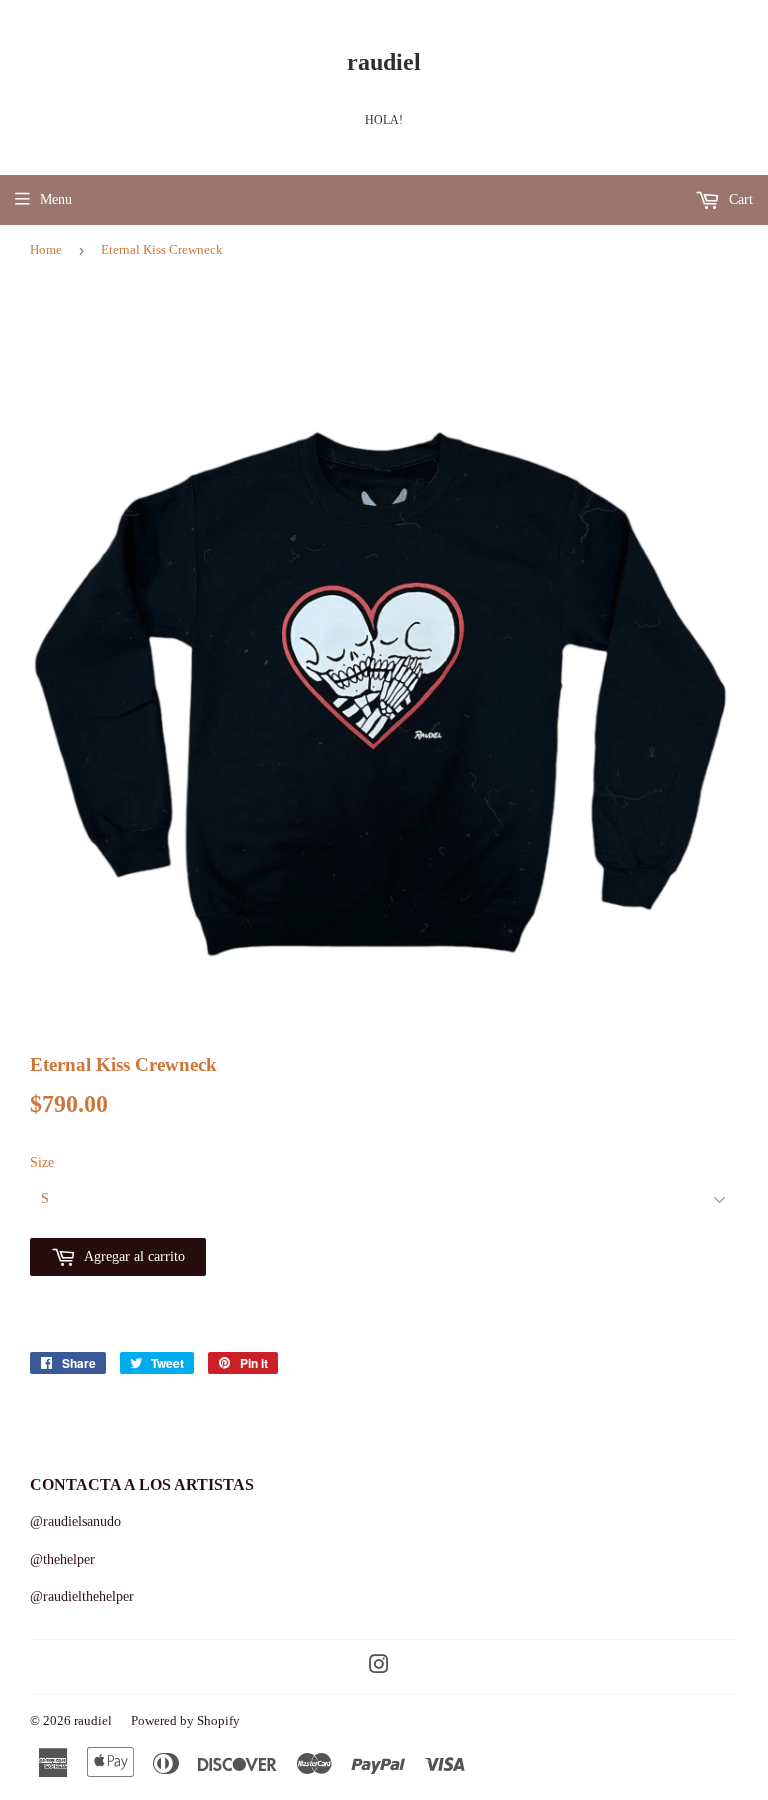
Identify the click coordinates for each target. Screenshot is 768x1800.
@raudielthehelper (82, 1596)
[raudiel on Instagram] (379, 1667)
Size (42, 1162)
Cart (739, 199)
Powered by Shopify (185, 1720)
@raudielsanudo (75, 1521)
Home (46, 249)
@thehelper (62, 1559)
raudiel (384, 61)
